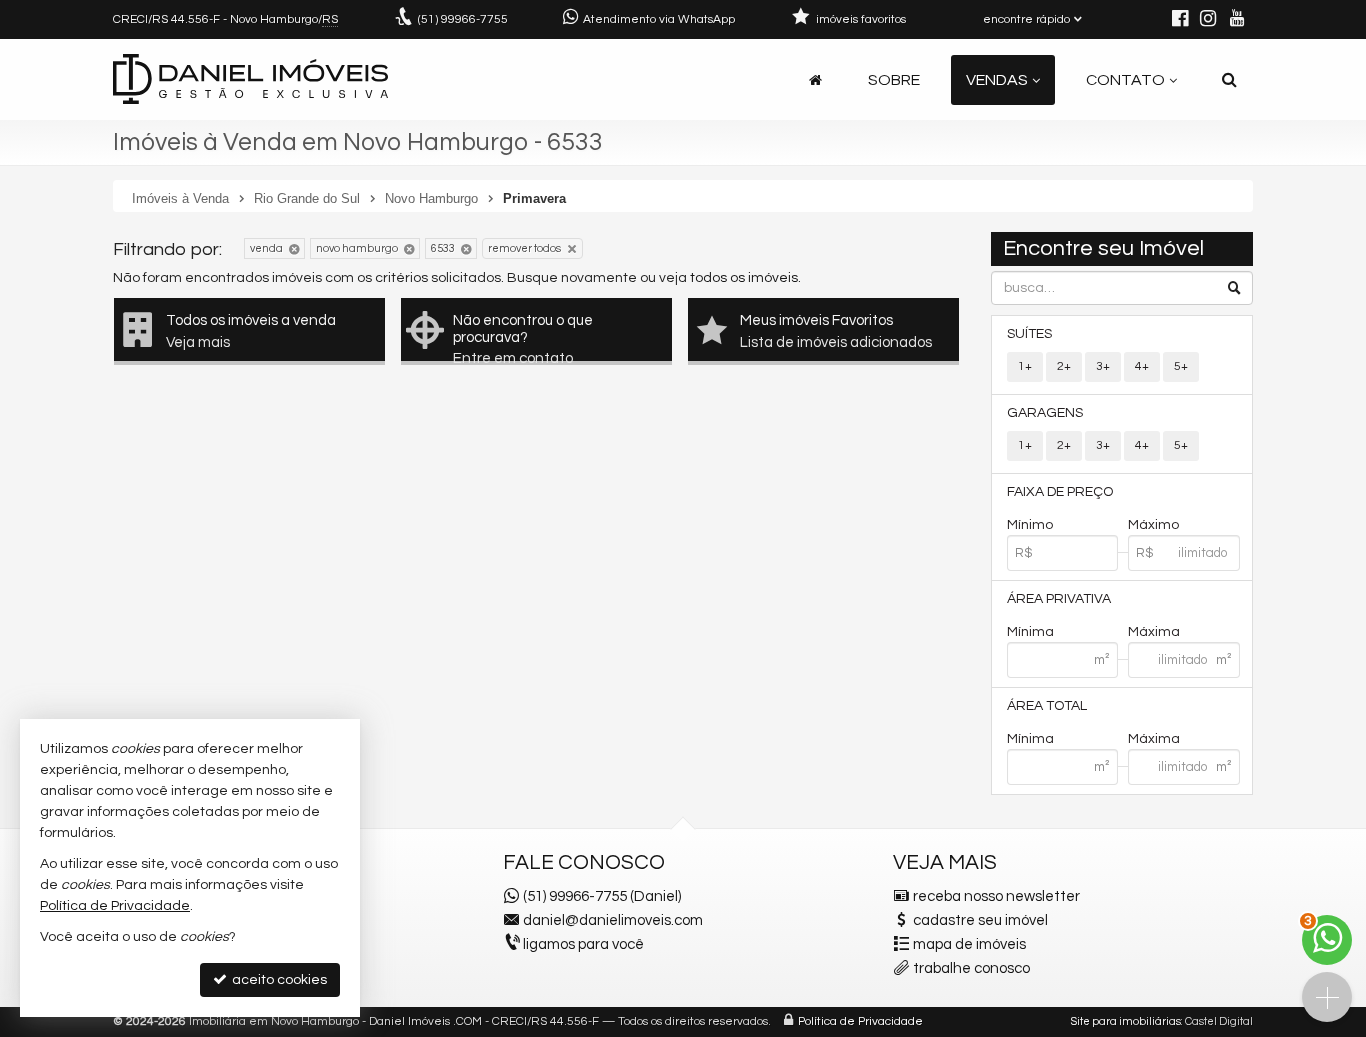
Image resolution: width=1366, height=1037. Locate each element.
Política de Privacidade (860, 1021)
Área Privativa (1059, 599)
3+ (1103, 366)
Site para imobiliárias (1126, 1021)
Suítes (1029, 334)
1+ (1025, 366)
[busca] (1229, 80)
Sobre (894, 80)
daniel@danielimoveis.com (613, 920)
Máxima (1154, 632)
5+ (1181, 366)
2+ (1064, 366)
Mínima (1030, 632)
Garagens (1045, 413)
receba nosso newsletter (996, 896)
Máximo (1153, 525)
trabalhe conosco (971, 968)
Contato (1125, 80)
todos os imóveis (744, 278)
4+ (1142, 366)
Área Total (1047, 706)
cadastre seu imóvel (980, 920)
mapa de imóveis (969, 944)
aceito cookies (278, 980)
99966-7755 (463, 19)
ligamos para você (583, 944)
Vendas (997, 80)
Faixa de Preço (1060, 492)
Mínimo (1030, 525)
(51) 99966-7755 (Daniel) (602, 896)
